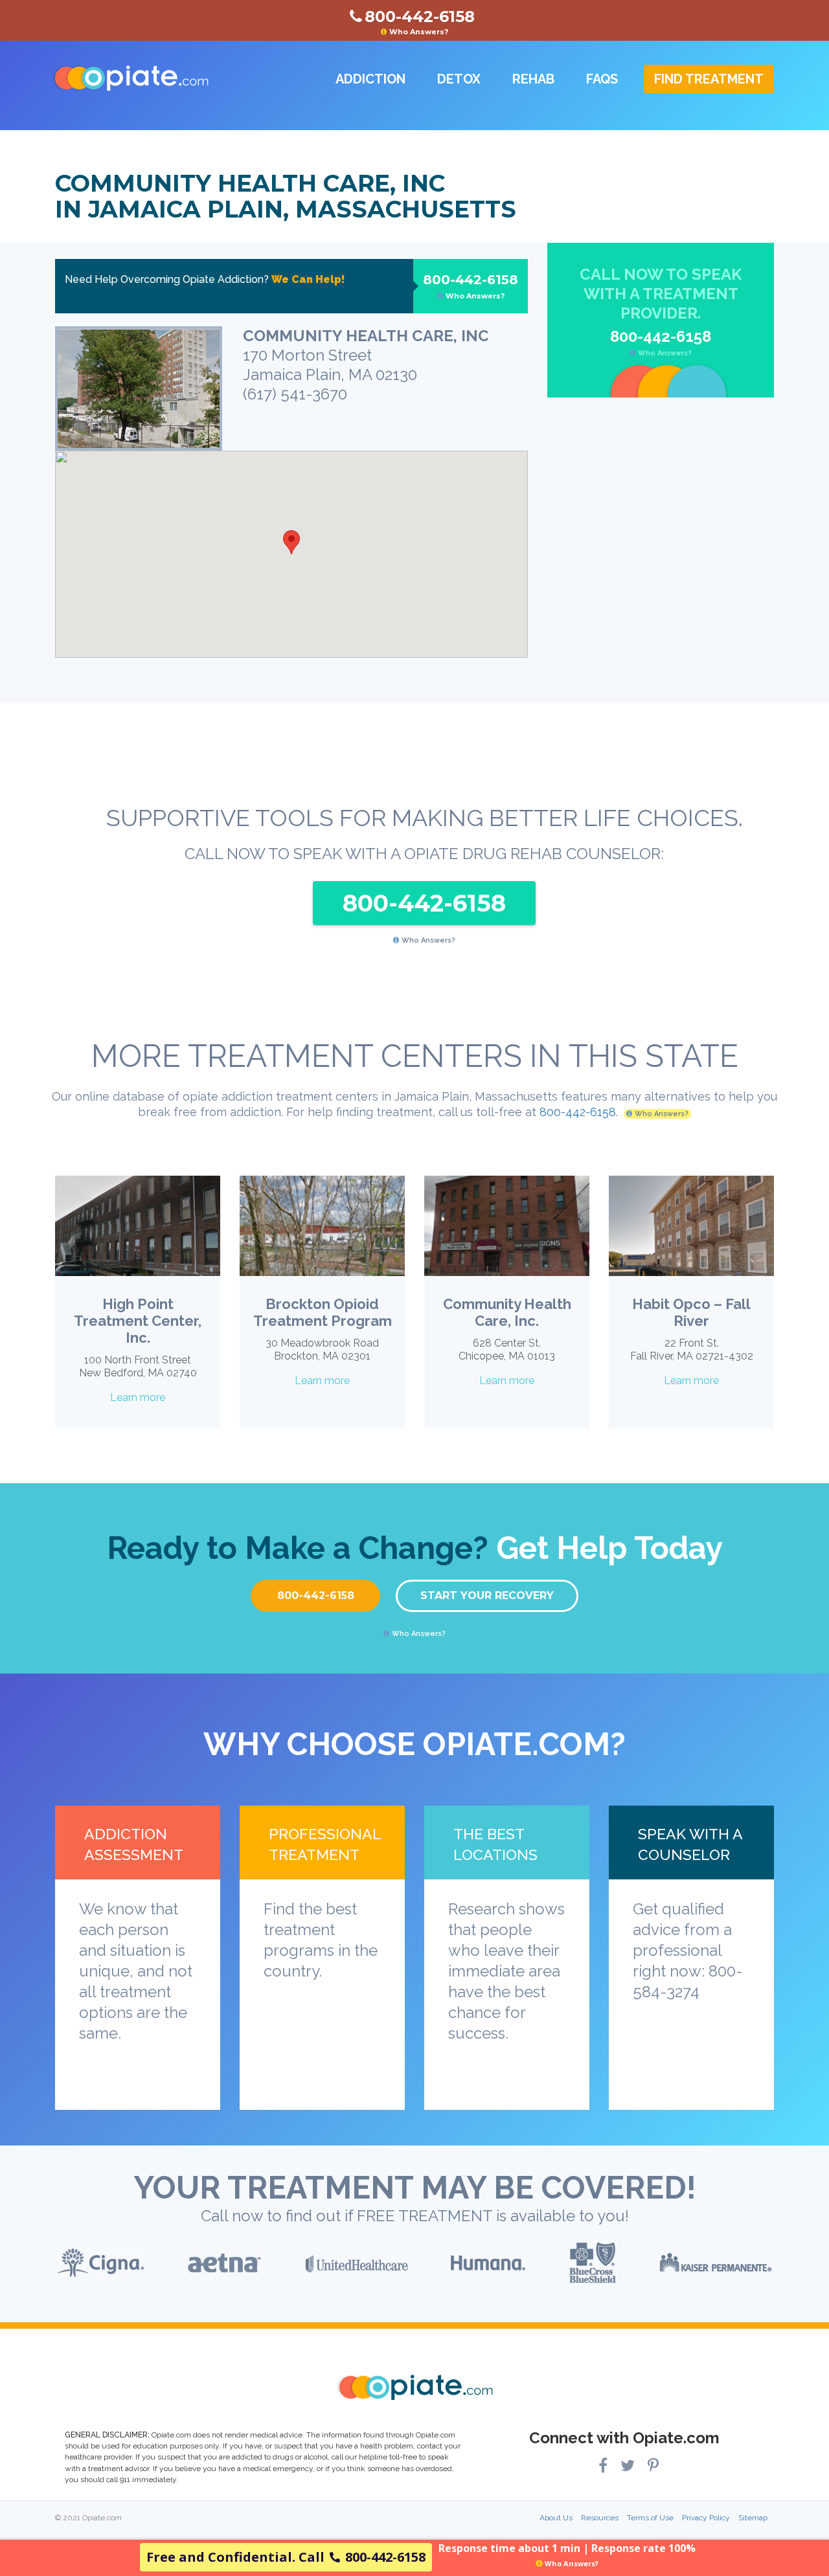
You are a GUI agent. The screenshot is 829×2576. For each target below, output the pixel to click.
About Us (556, 2518)
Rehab (533, 79)
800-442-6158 (471, 286)
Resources (600, 2518)
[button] (291, 542)
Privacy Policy (706, 2518)
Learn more (138, 1397)
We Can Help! (308, 279)
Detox (459, 79)
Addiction (370, 79)
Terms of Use (650, 2518)
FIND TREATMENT (709, 79)
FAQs (602, 79)
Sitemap (753, 2518)
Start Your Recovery (487, 1596)
